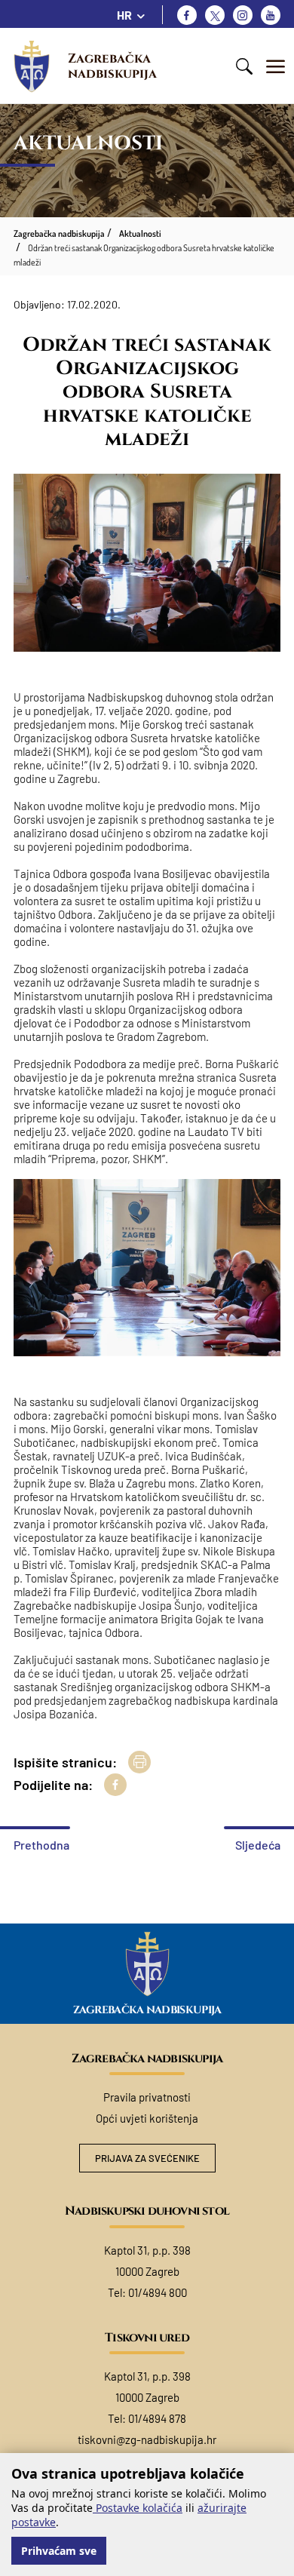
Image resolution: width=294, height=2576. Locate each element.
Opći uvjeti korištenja (147, 2118)
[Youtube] (271, 15)
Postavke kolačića (138, 2508)
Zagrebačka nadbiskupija (112, 66)
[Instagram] (243, 15)
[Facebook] (187, 15)
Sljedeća (258, 1845)
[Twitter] (215, 15)
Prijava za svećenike (147, 2158)
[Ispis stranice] (139, 1762)
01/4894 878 (157, 2418)
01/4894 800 (158, 2292)
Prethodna (41, 1845)
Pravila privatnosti (147, 2097)
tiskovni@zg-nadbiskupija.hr (147, 2439)
